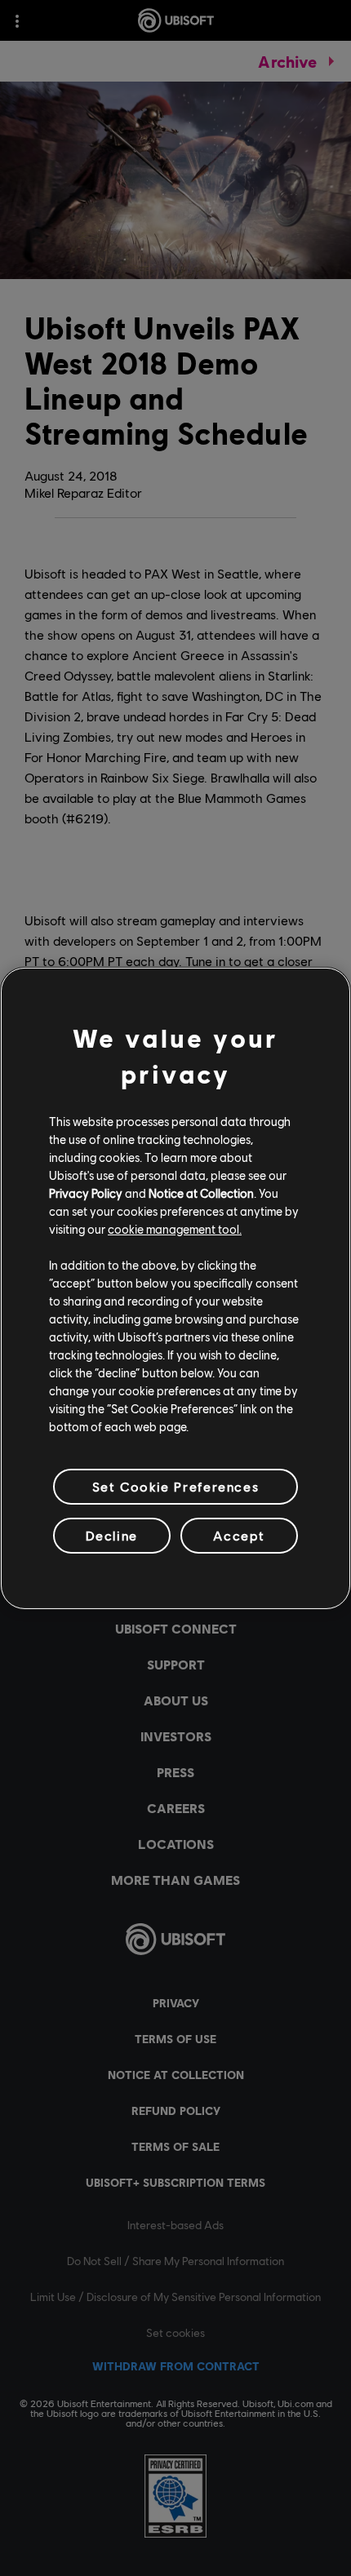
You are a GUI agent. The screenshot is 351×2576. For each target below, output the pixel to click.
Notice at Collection (201, 1193)
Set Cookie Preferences (175, 1485)
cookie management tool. (175, 1229)
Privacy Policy (86, 1193)
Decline (112, 1535)
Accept (239, 1535)
